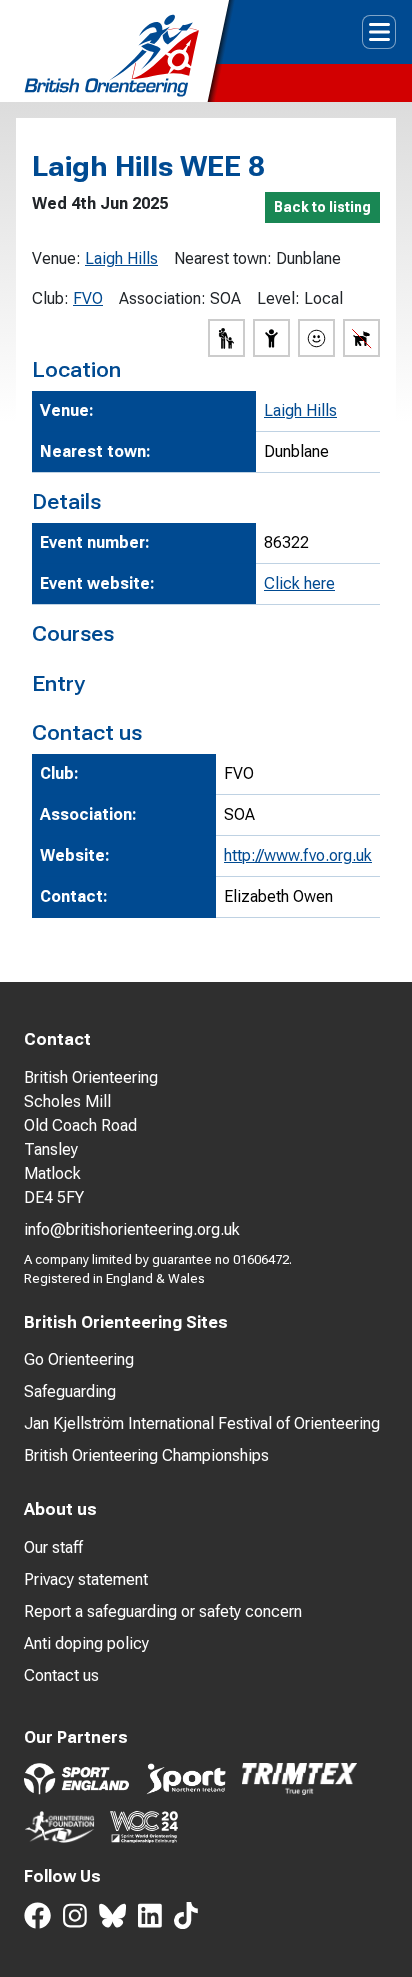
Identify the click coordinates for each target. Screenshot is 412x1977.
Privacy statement (86, 1579)
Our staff (53, 1547)
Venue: (56, 258)
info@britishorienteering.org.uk (132, 1229)
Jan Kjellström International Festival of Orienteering (202, 1423)
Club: (50, 298)
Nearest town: (223, 258)
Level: (278, 298)
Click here (299, 583)
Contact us (61, 1675)
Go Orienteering (79, 1359)
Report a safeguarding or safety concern (163, 1611)
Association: (162, 298)
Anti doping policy (86, 1643)
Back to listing (322, 207)
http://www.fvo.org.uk (298, 855)
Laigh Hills (121, 258)
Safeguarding (70, 1391)
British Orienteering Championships (146, 1455)
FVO (88, 298)
